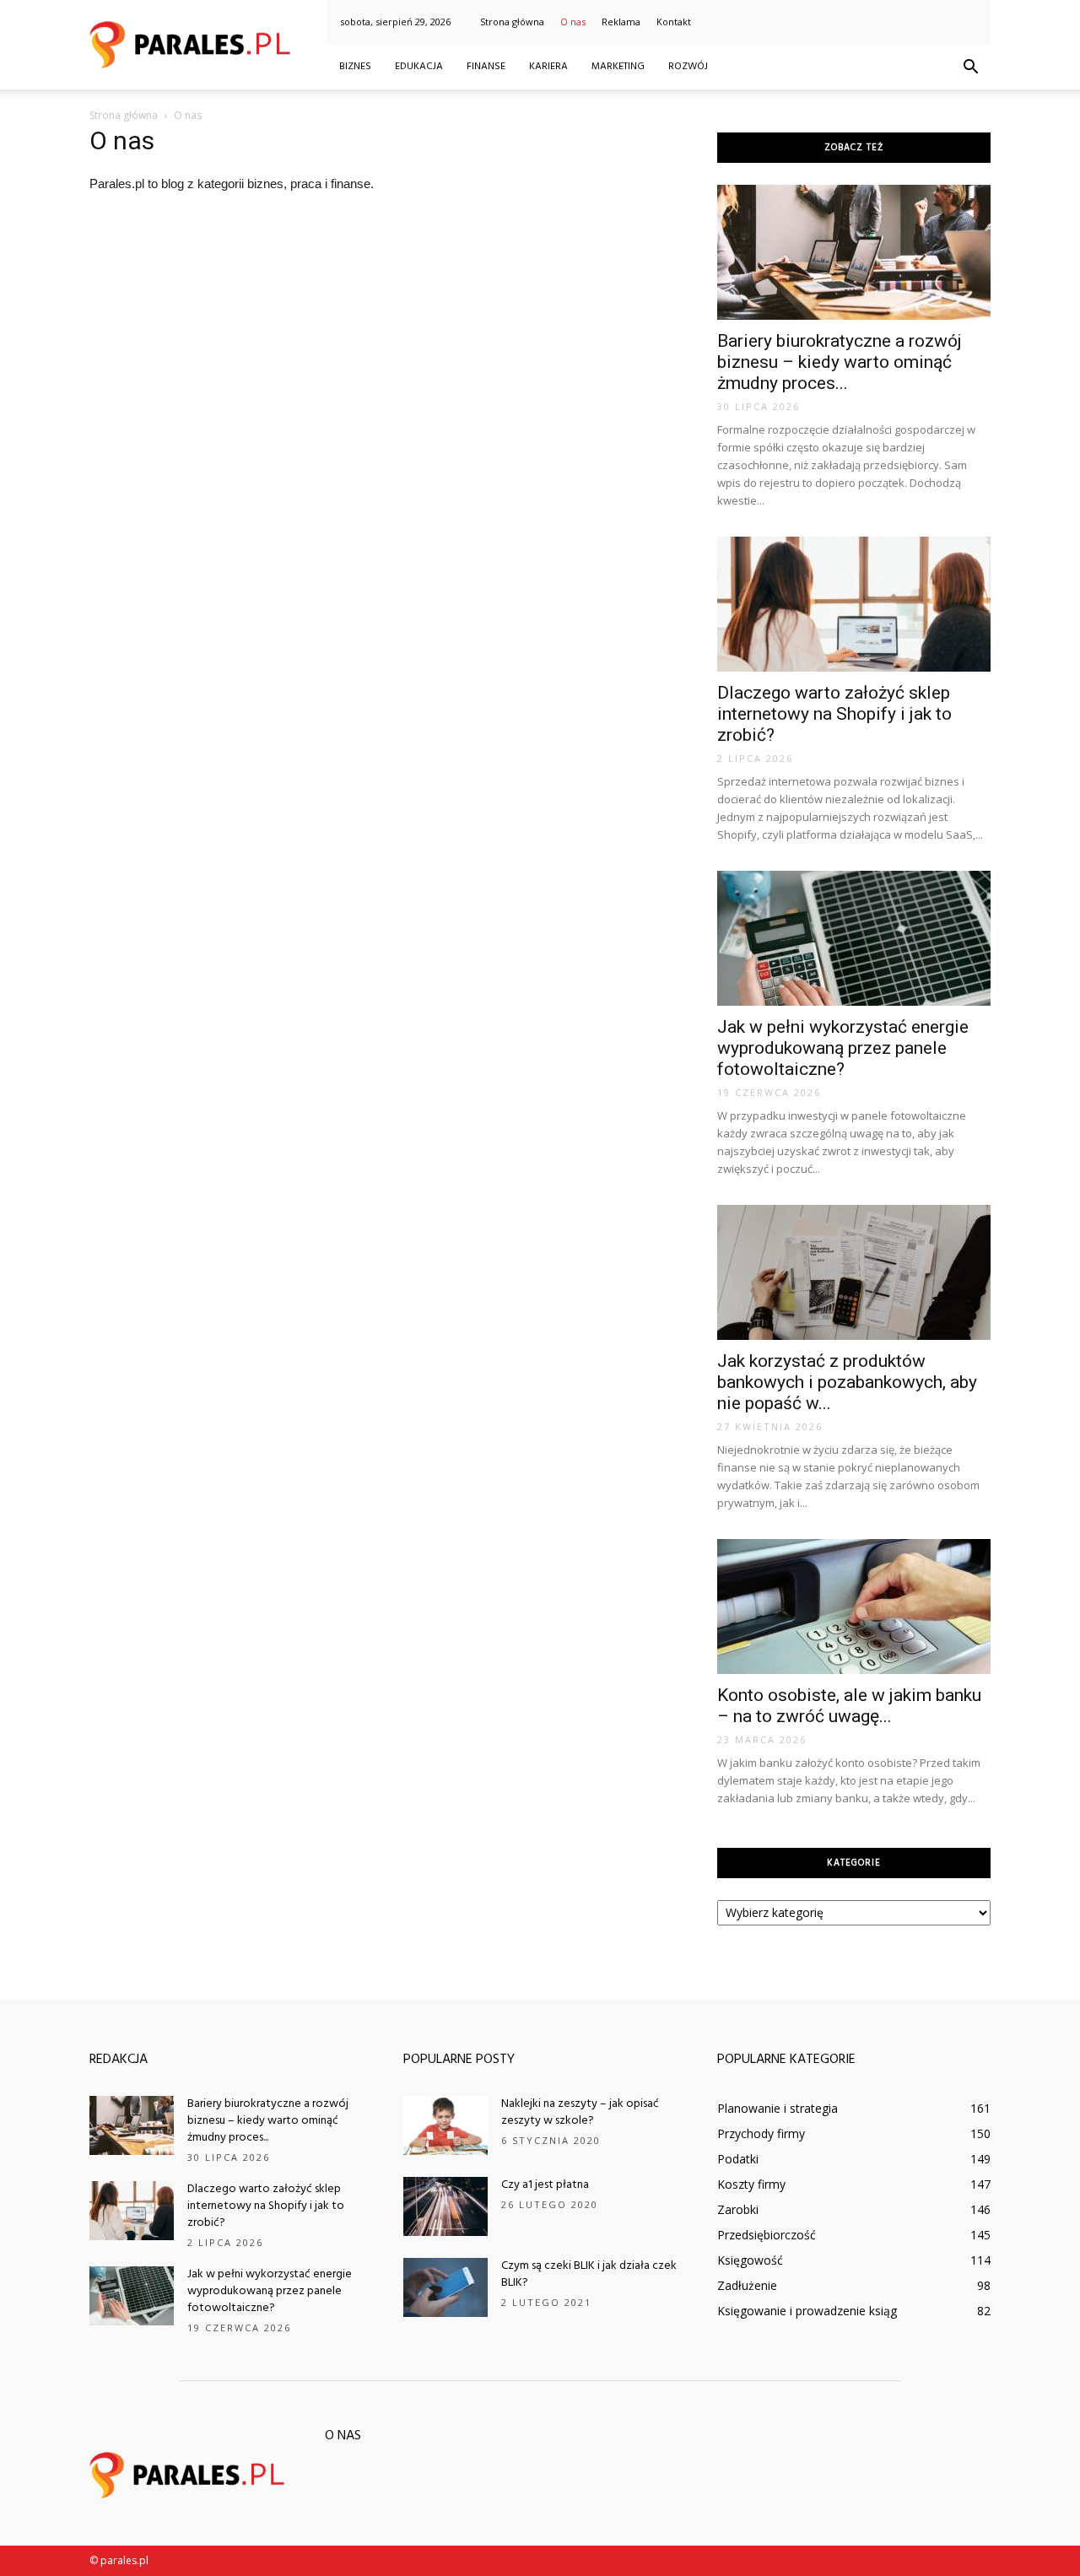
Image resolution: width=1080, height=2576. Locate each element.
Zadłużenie (747, 2285)
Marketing (618, 67)
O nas (573, 22)
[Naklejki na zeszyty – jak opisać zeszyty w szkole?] (445, 2125)
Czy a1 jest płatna (545, 2185)
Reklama (621, 22)
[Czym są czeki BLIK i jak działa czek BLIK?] (445, 2287)
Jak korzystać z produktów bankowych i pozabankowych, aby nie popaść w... (847, 1382)
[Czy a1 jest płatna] (445, 2206)
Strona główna (512, 22)
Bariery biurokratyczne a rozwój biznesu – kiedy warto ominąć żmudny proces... (840, 362)
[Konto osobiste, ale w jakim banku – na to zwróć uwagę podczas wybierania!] (854, 1607)
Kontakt (674, 22)
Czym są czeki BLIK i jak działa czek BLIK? (589, 2274)
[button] (970, 68)
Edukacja (419, 67)
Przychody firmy (761, 2133)
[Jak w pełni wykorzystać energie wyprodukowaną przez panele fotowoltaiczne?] (854, 938)
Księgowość (750, 2260)
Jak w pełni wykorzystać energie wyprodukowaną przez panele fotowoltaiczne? (843, 1048)
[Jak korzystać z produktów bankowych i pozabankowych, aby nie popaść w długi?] (854, 1272)
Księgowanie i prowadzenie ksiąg (807, 2311)
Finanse (486, 67)
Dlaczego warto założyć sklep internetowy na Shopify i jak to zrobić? (834, 714)
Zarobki (738, 2209)
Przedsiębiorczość (767, 2235)
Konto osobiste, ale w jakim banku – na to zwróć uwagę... (849, 1706)
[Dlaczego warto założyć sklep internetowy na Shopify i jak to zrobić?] (854, 604)
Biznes (355, 67)
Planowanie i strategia (778, 2108)
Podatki (738, 2159)
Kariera (548, 67)
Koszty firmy (751, 2184)
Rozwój (688, 67)
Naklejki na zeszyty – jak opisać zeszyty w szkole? (580, 2112)
